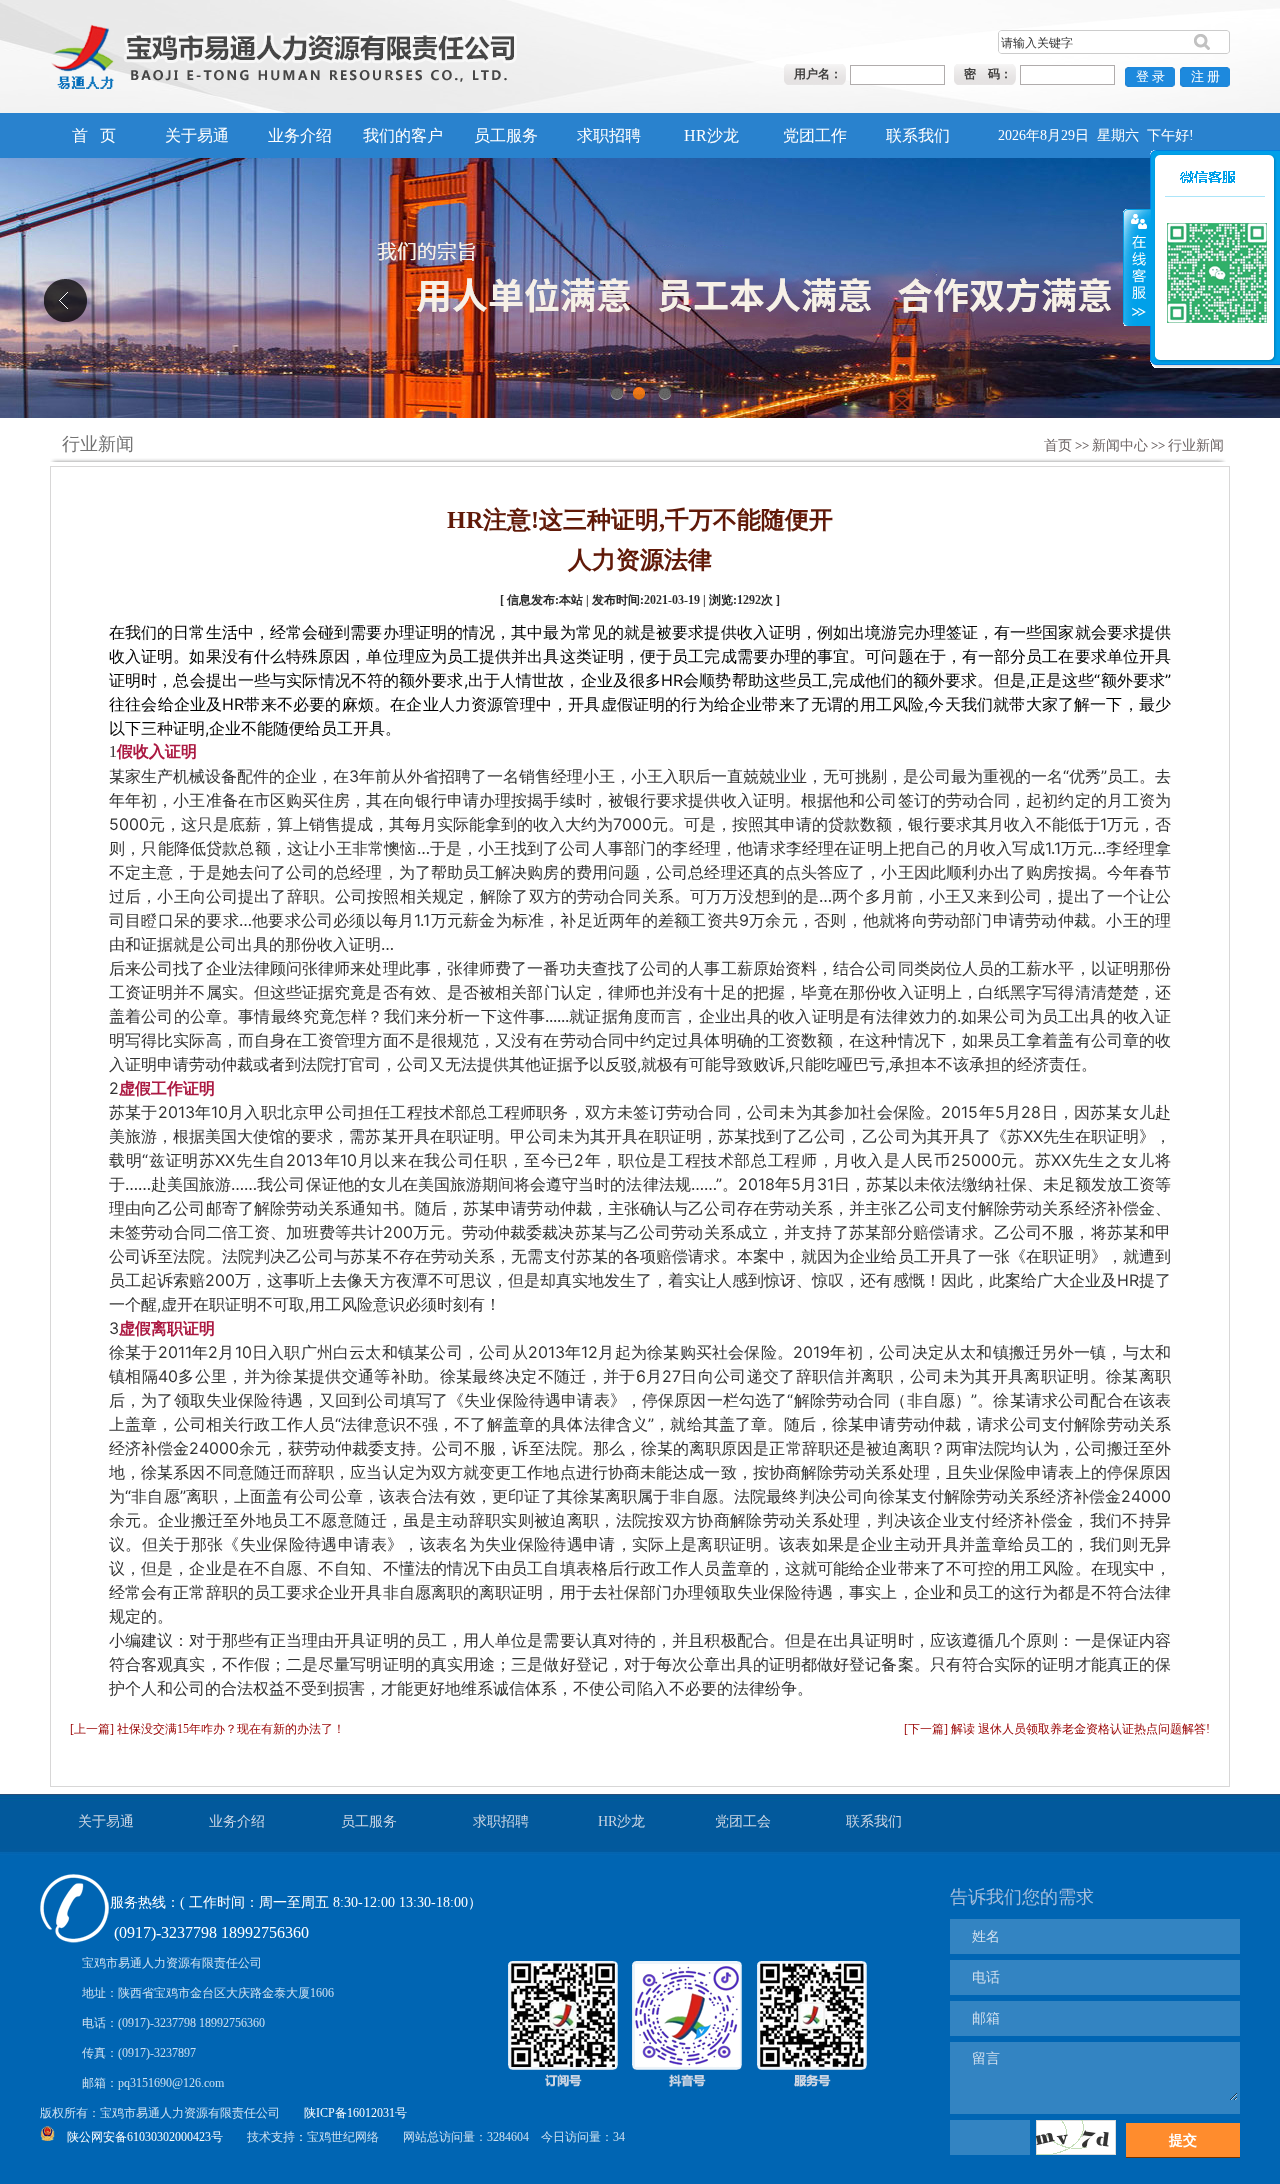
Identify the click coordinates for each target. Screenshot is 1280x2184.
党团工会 (743, 1821)
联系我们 (918, 135)
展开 (1137, 240)
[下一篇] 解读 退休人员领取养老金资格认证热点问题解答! (1057, 1729)
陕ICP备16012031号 (355, 2113)
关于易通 (197, 135)
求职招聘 (609, 135)
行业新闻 (1196, 445)
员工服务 (506, 135)
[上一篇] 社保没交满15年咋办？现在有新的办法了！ (207, 1729)
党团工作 (815, 135)
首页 (1058, 445)
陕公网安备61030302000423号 (145, 2137)
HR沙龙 (711, 135)
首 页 (94, 135)
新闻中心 (1120, 445)
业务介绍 (300, 135)
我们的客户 (403, 135)
